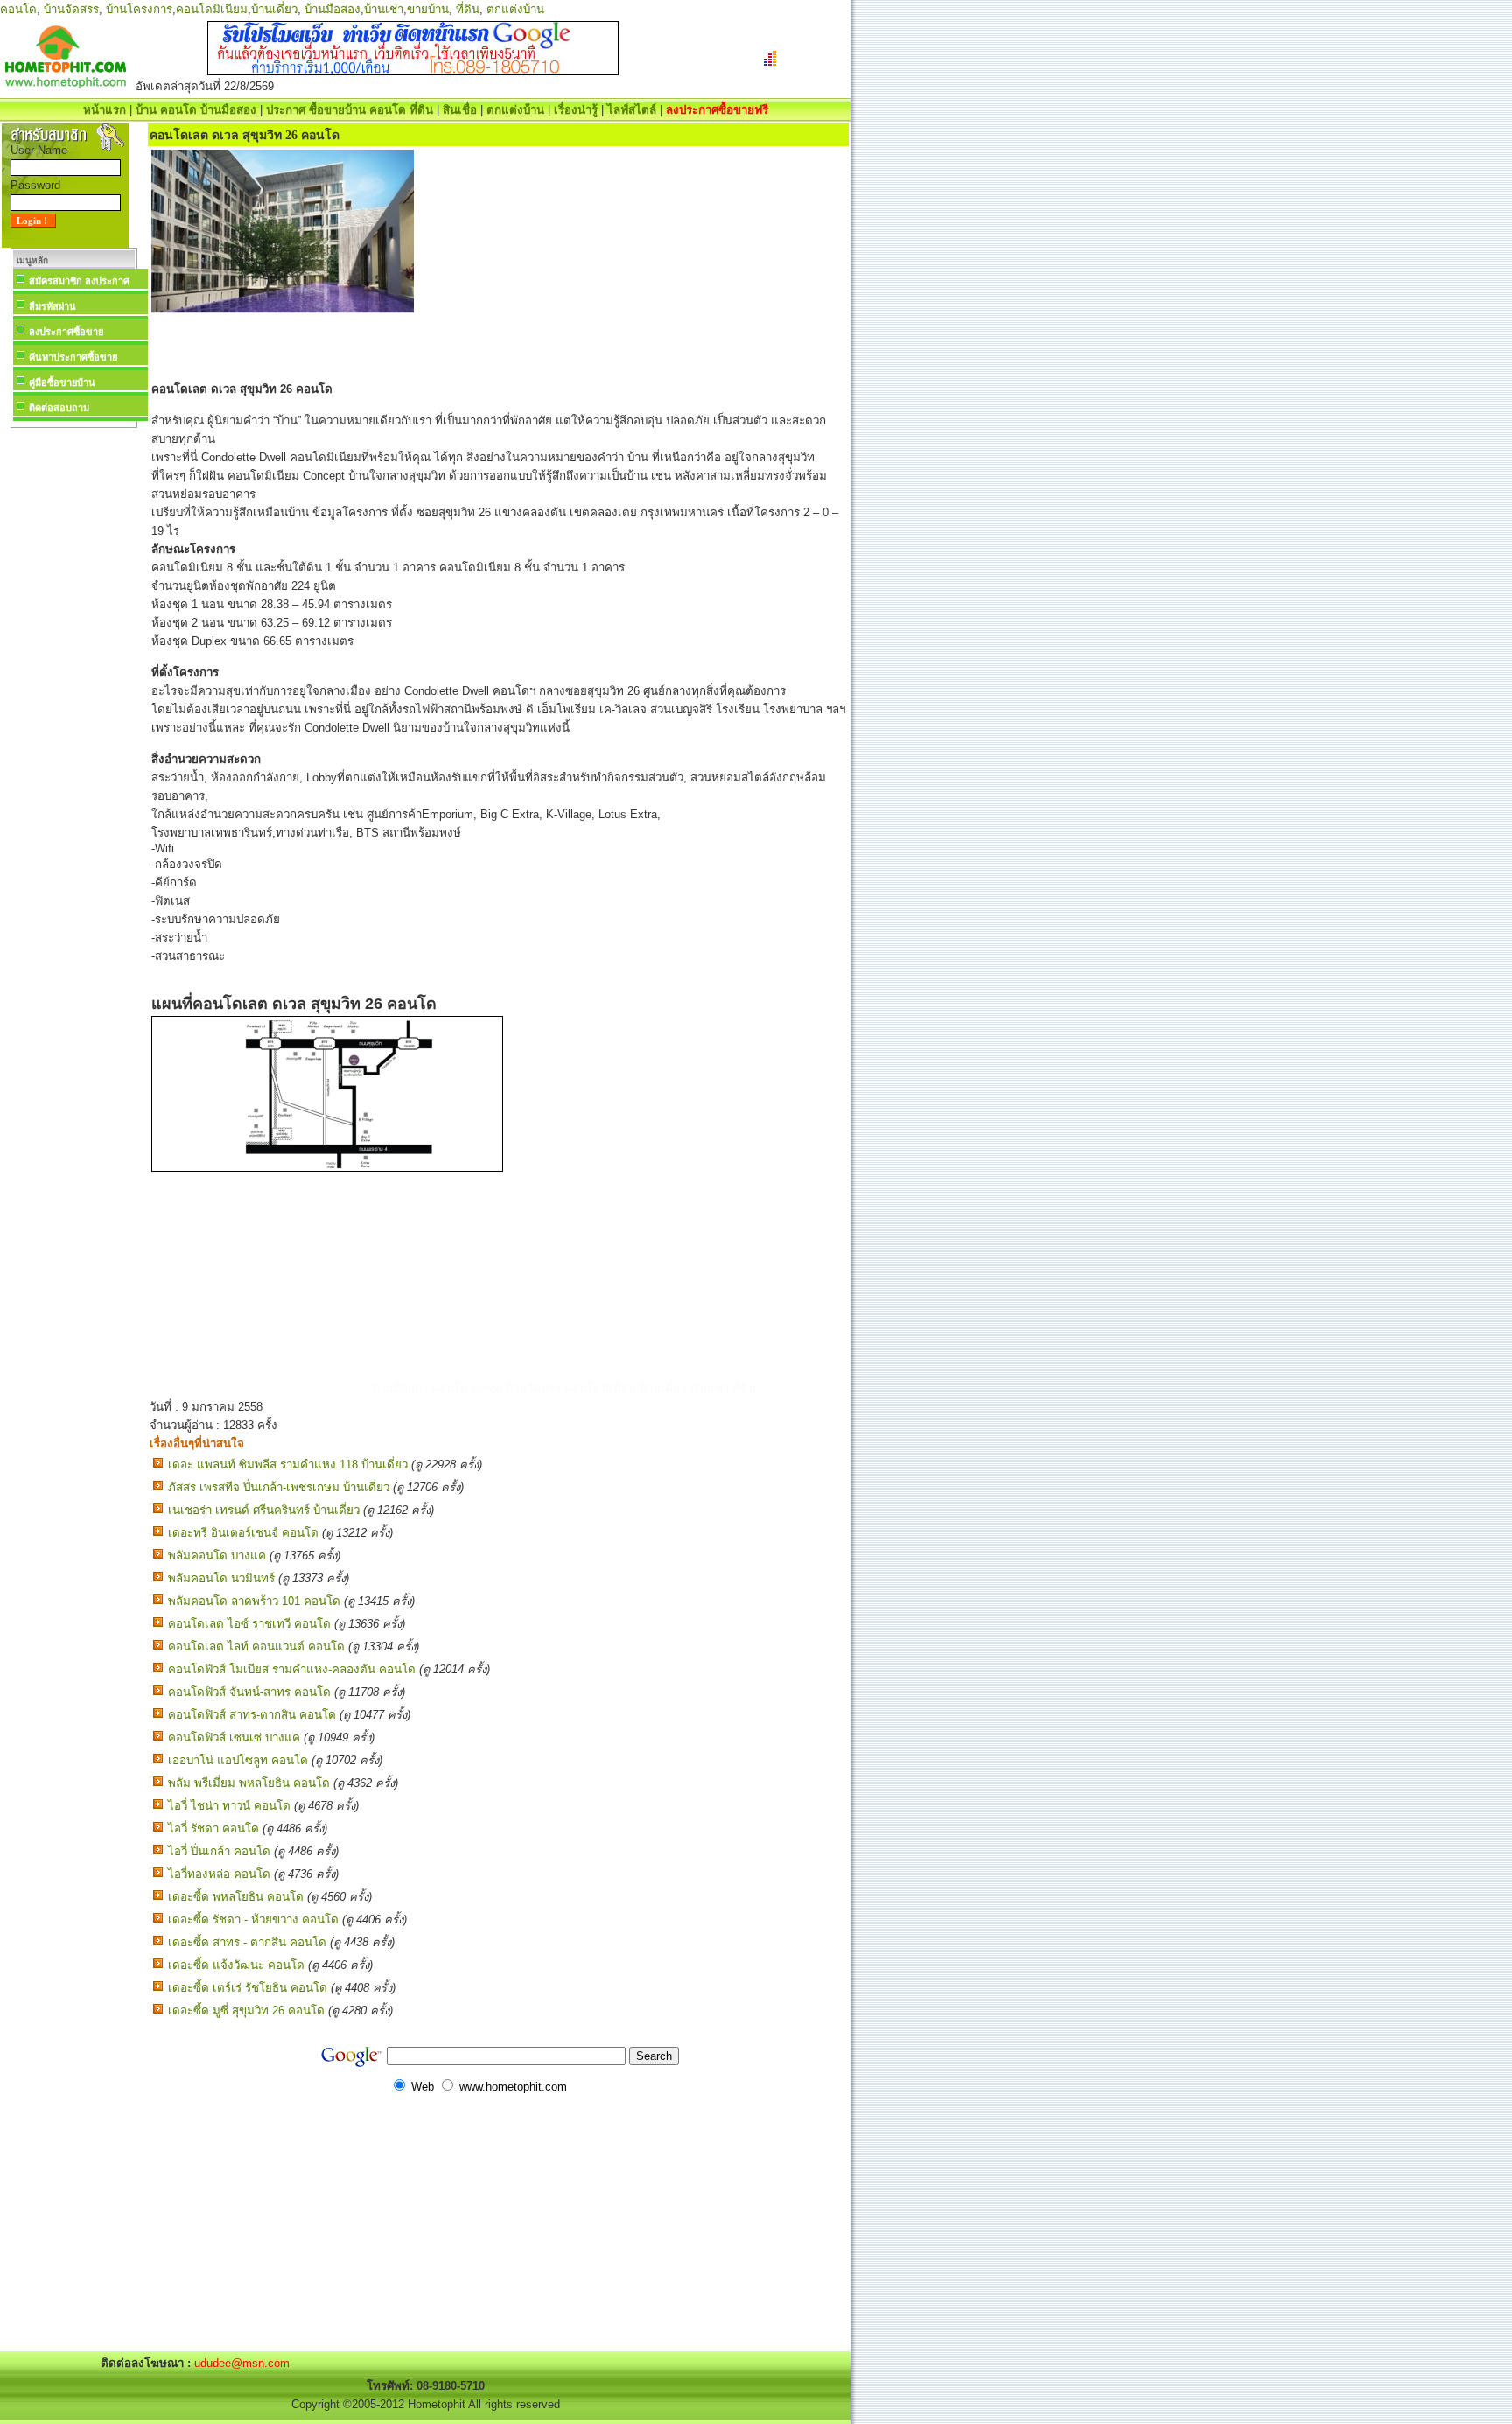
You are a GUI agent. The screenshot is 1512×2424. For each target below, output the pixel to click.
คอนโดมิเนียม (212, 9)
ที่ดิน (468, 9)
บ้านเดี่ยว (274, 9)
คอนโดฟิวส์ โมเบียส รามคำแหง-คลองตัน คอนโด (292, 1669)
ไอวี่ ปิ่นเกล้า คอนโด (219, 1851)
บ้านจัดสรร (71, 9)
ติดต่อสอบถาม (59, 408)
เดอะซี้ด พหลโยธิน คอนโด (236, 1897)
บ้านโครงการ (139, 9)
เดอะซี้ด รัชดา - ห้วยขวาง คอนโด (253, 1920)
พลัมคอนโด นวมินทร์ (221, 1578)
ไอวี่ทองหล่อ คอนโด (219, 1874)
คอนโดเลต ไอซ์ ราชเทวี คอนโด (249, 1624)
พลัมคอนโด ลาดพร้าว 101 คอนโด (254, 1601)
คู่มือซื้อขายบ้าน (62, 382)
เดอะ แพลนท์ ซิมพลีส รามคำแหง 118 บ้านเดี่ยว (288, 1464)
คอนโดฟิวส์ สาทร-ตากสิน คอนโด (252, 1715)
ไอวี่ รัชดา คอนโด (213, 1829)
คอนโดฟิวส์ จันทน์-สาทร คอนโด (249, 1692)
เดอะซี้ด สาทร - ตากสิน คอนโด (247, 1942)
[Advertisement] (73, 695)
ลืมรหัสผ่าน (52, 306)
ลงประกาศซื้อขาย (66, 332)
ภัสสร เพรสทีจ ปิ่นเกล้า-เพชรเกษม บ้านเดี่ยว (279, 1487)
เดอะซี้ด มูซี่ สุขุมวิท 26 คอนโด (246, 2011)
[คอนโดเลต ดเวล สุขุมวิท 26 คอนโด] (327, 1168)
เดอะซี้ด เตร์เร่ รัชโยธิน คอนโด (248, 1988)
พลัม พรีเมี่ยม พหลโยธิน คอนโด (249, 1783)
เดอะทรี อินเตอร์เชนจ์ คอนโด (243, 1533)
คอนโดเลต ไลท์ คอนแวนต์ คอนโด (256, 1646)
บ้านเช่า (384, 9)
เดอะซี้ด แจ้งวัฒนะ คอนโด (236, 1965)
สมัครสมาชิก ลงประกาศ (79, 281)
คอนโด (18, 9)
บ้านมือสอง (332, 9)
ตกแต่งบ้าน (515, 9)
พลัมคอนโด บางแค (217, 1555)
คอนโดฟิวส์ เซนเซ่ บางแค (234, 1737)
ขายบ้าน (428, 9)
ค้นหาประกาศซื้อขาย (73, 357)
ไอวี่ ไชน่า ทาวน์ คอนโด (229, 1806)
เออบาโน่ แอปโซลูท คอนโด (238, 1760)
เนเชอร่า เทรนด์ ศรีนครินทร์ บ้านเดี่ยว (264, 1510)
